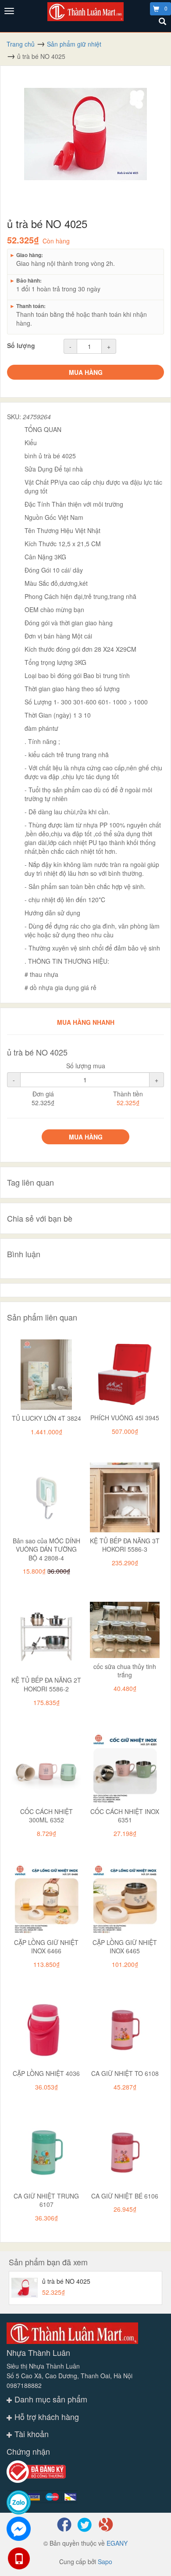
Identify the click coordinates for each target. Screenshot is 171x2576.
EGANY (117, 2543)
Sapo (105, 2561)
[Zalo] (19, 2502)
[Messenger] (19, 2529)
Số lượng (21, 345)
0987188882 (24, 2385)
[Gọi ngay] (19, 2558)
